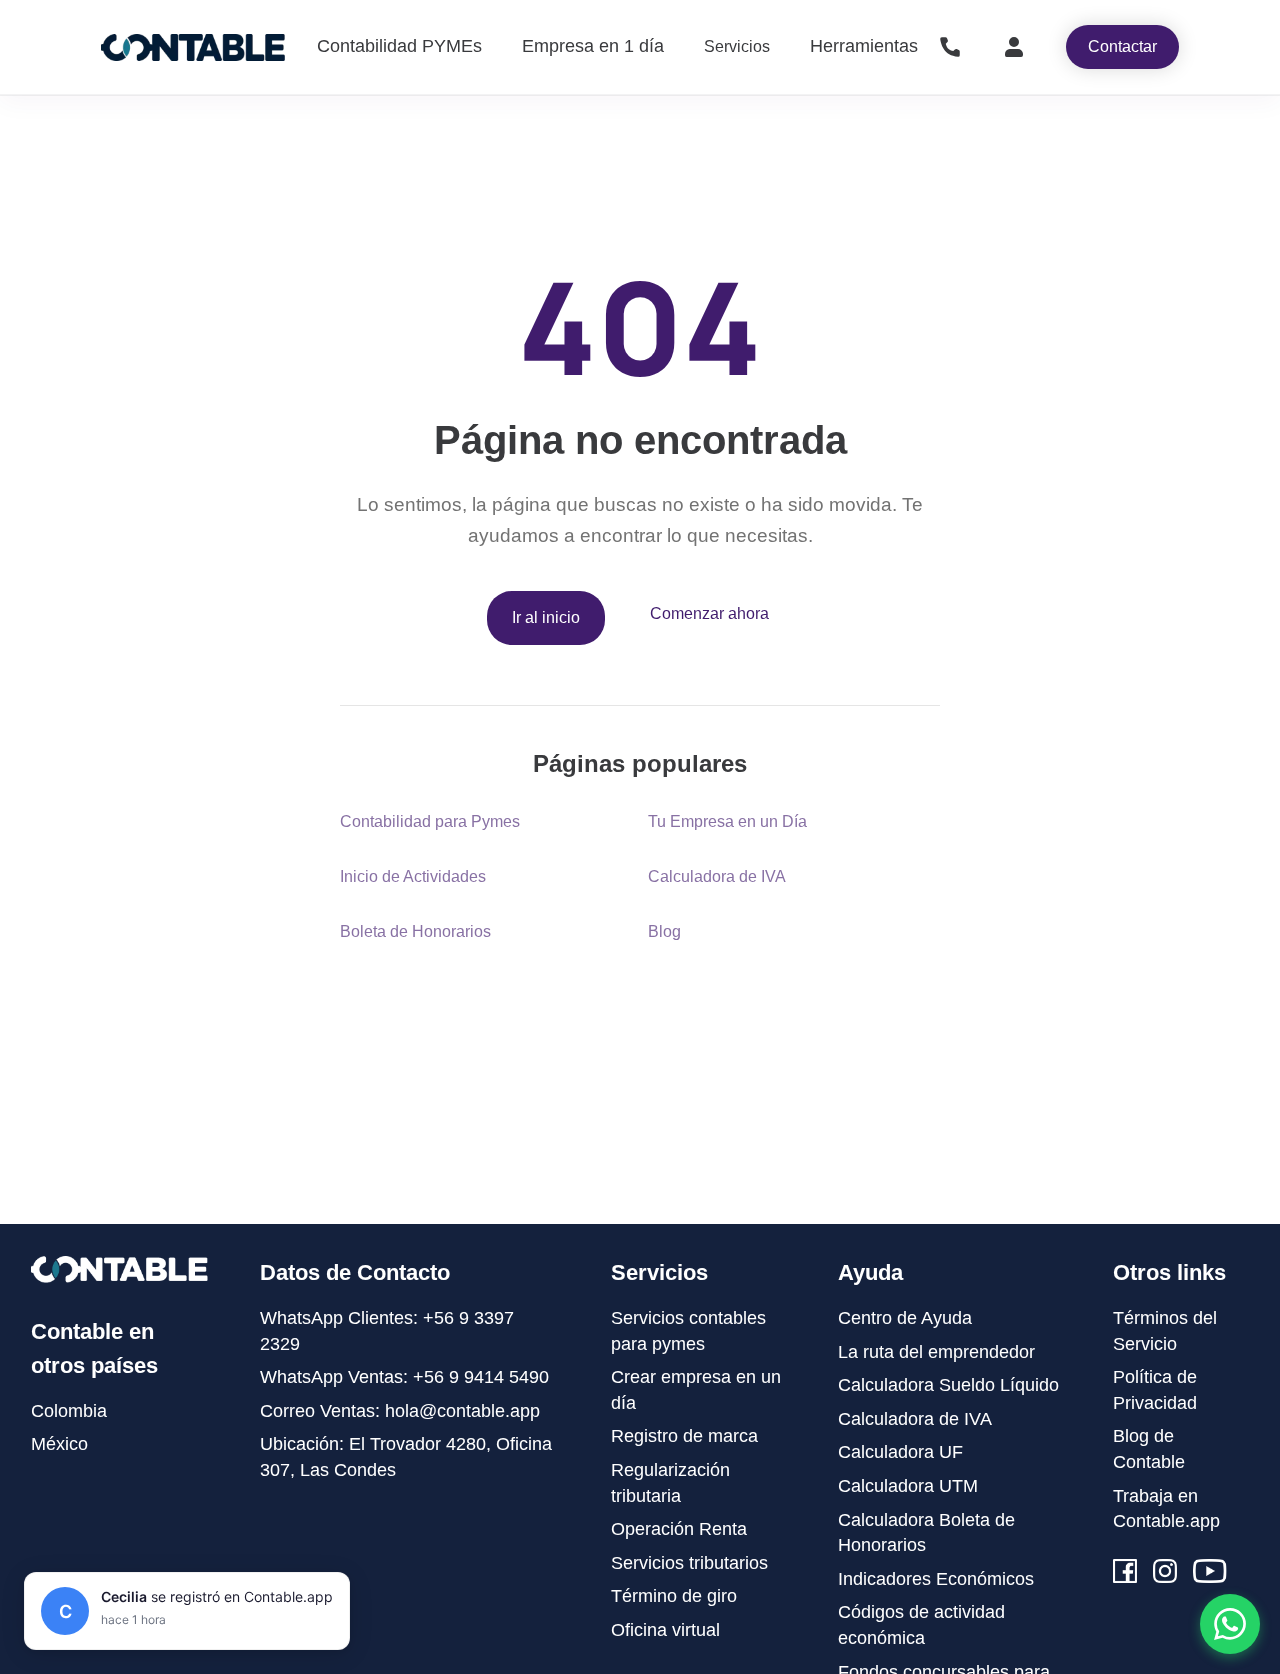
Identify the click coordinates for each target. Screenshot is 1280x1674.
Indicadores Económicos (936, 1579)
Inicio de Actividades (413, 876)
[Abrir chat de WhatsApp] (1230, 1624)
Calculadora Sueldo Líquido (948, 1385)
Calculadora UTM (908, 1486)
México (59, 1444)
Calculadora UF (900, 1452)
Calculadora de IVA (717, 876)
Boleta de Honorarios (415, 931)
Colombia (69, 1411)
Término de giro (674, 1596)
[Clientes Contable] (1014, 47)
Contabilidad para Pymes (430, 821)
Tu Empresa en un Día (727, 821)
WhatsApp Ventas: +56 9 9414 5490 (404, 1377)
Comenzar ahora (709, 613)
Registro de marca (684, 1436)
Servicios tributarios (689, 1563)
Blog (664, 931)
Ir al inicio (546, 617)
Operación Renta (679, 1529)
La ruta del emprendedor (936, 1352)
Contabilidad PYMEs (399, 46)
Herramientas (864, 46)
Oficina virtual (665, 1630)
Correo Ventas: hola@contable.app (400, 1411)
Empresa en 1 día (593, 46)
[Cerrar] (331, 1591)
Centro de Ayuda (905, 1318)
